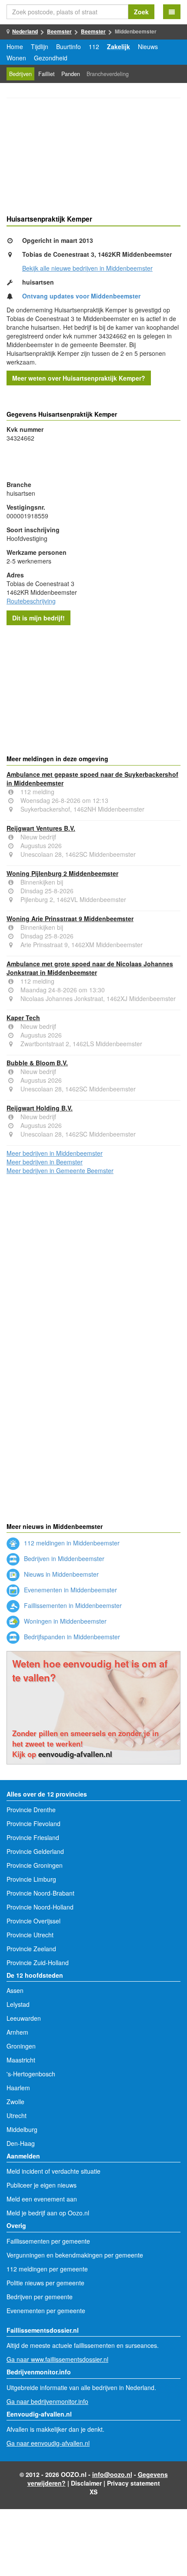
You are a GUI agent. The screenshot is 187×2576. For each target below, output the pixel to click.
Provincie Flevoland (33, 1823)
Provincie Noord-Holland (40, 1907)
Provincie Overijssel (33, 1921)
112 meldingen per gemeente (47, 2269)
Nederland (25, 31)
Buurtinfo (68, 46)
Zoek (141, 12)
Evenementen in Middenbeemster (70, 1590)
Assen (15, 1990)
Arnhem (17, 2032)
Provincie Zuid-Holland (38, 1963)
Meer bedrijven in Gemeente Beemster (60, 1170)
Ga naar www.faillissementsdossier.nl (57, 2359)
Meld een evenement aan (42, 2199)
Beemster (59, 31)
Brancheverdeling (108, 74)
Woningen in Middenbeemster (64, 1621)
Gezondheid (51, 58)
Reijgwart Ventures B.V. (41, 828)
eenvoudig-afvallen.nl (75, 1754)
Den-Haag (21, 2143)
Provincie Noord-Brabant (40, 1893)
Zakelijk (119, 46)
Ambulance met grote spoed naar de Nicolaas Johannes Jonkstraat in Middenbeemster (90, 968)
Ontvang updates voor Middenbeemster (81, 296)
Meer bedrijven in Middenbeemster (55, 1153)
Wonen (16, 58)
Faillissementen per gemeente (48, 2241)
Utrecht (17, 2115)
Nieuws (148, 46)
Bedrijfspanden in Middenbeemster (71, 1637)
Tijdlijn (40, 46)
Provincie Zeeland (31, 1949)
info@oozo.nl (112, 2474)
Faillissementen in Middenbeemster (72, 1605)
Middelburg (22, 2129)
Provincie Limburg (31, 1879)
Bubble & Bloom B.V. (37, 1063)
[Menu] (172, 12)
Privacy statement (134, 2483)
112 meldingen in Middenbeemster (71, 1543)
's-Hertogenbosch (31, 2074)
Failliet (47, 74)
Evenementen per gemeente (46, 2311)
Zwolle (15, 2102)
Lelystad (18, 2004)
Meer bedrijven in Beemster (45, 1162)
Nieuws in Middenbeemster (60, 1574)
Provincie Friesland (33, 1837)
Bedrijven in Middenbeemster (63, 1558)
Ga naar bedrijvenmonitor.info (47, 2401)
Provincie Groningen (35, 1865)
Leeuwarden (24, 2018)
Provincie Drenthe (31, 1810)
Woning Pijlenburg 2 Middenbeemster (62, 873)
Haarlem (18, 2088)
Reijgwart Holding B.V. (40, 1108)
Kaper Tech (23, 1018)
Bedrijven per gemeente (40, 2297)
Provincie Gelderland (35, 1851)
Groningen (21, 2046)
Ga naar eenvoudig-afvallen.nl (48, 2443)
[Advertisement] (93, 158)
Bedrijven (20, 74)
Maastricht (21, 2060)
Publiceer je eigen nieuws (42, 2185)
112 (94, 46)
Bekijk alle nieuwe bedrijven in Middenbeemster (87, 268)
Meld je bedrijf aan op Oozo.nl (48, 2213)
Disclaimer (86, 2483)
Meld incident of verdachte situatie (53, 2171)
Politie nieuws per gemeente (45, 2283)
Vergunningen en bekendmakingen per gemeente (75, 2255)
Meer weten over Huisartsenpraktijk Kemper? (79, 378)
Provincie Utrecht (30, 1935)
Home (15, 46)
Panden (71, 74)
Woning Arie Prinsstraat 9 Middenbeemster (70, 918)
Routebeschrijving (31, 601)
